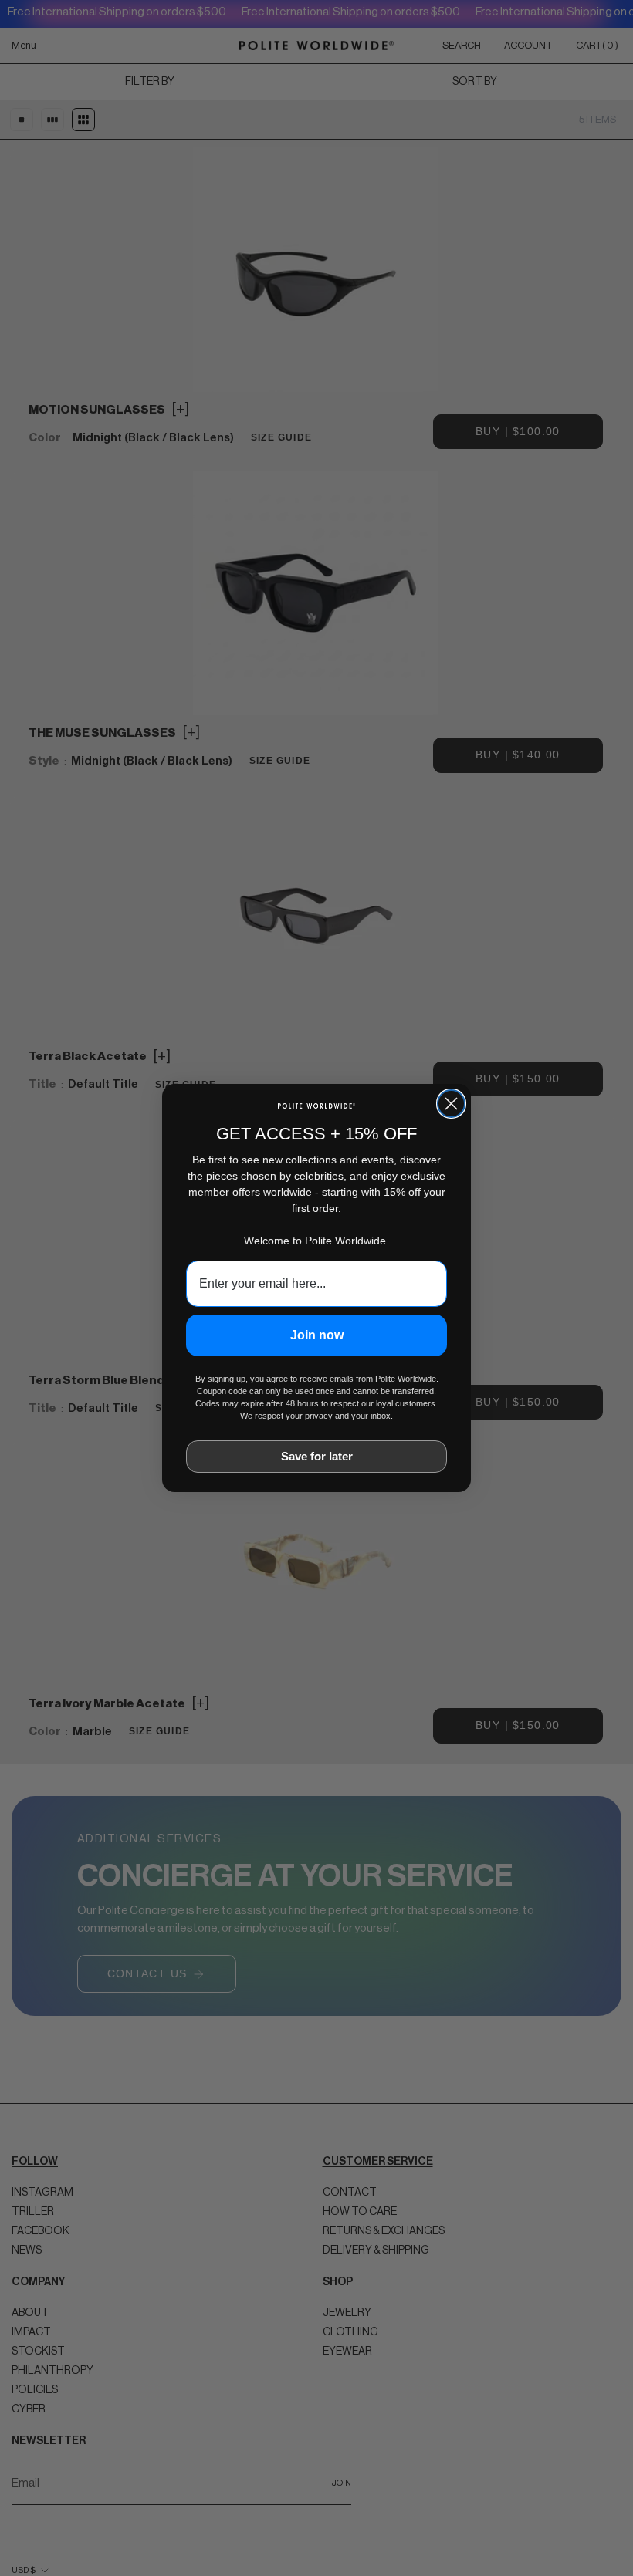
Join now (317, 1335)
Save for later (317, 1456)
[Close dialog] (451, 1104)
